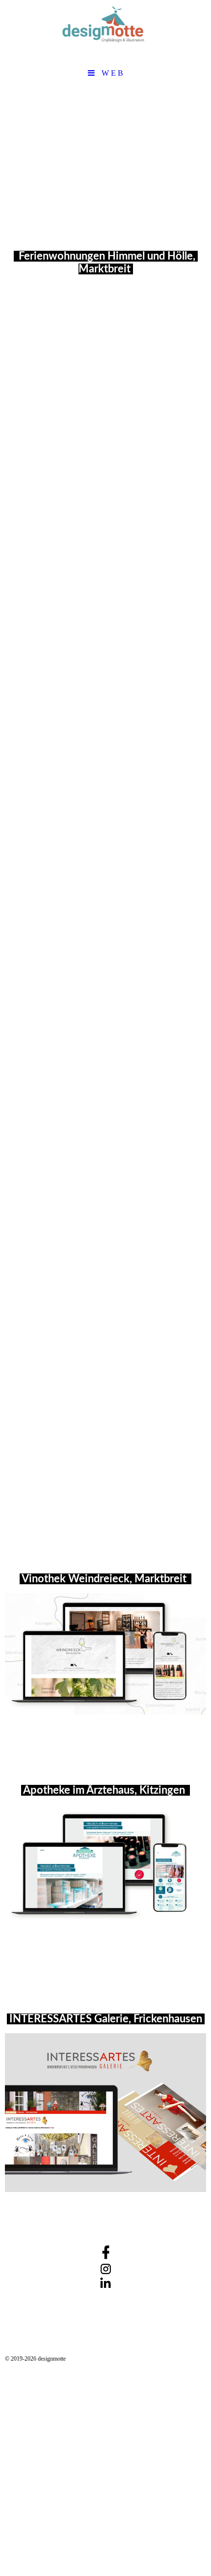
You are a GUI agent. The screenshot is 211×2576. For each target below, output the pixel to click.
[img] (105, 32)
